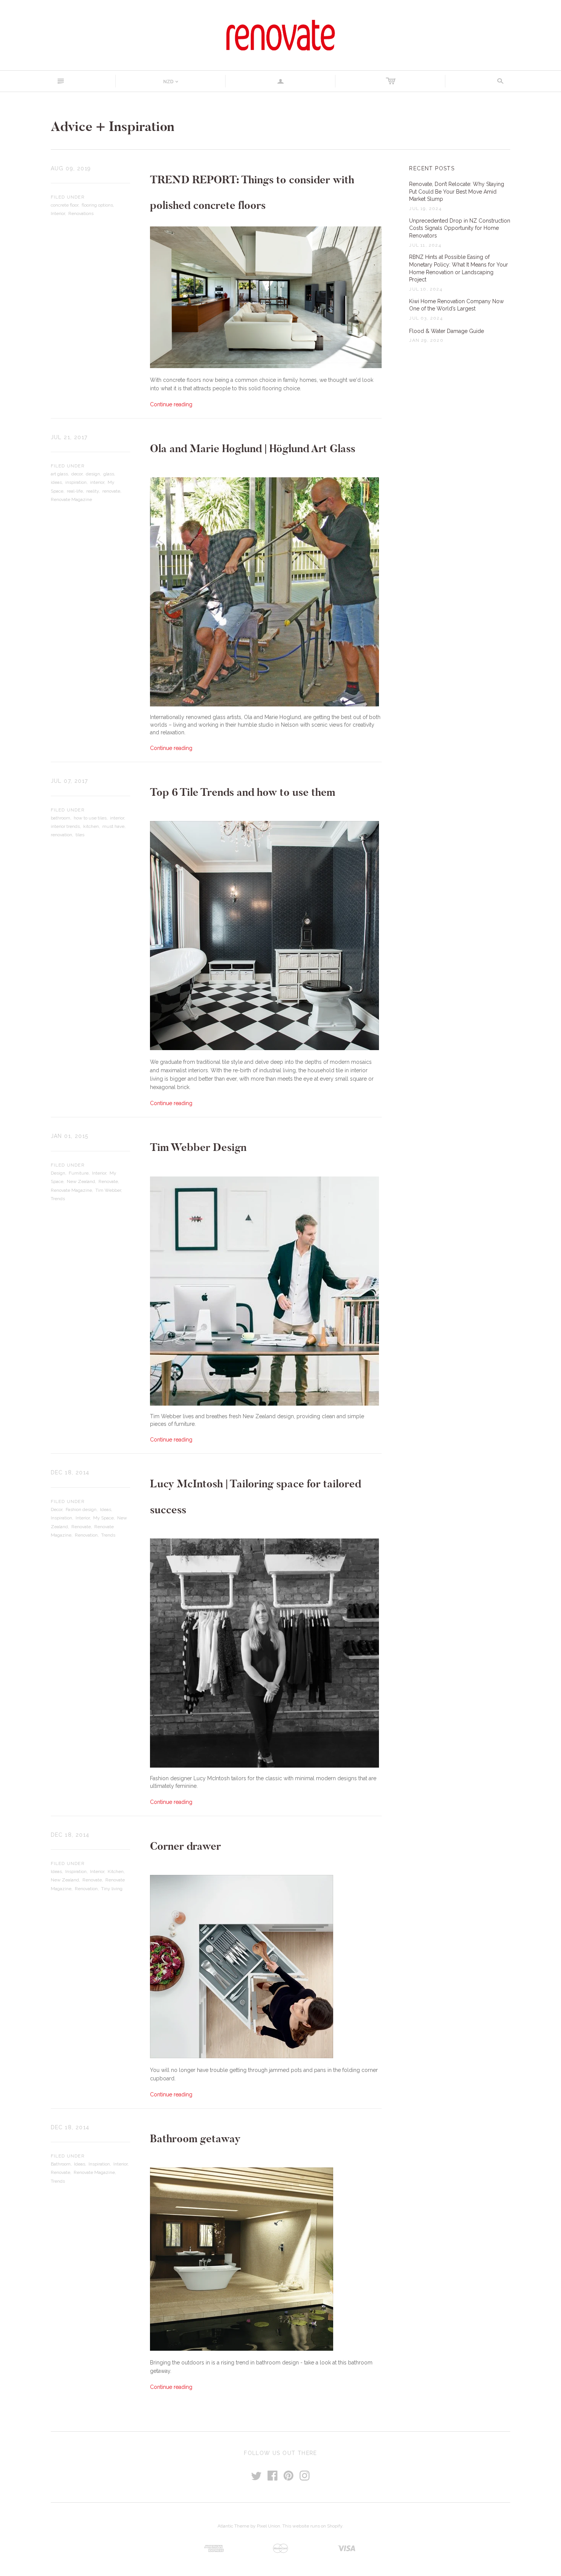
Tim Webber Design (198, 1147)
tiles (80, 835)
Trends (58, 1199)
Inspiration (61, 1518)
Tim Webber (108, 1190)
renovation (61, 835)
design (93, 474)
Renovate (108, 1181)
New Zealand (81, 1181)
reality (93, 491)
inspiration (76, 482)
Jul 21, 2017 (69, 437)
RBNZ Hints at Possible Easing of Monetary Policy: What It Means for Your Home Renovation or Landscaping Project (459, 268)
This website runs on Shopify (312, 2526)
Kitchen (116, 1871)
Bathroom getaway (195, 2139)
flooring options (97, 205)
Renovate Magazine (71, 499)
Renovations (81, 213)
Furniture (79, 1173)
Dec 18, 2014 (70, 1472)
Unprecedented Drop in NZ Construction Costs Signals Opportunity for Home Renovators (460, 228)
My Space (103, 1518)
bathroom (60, 818)
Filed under (68, 197)
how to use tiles (90, 818)
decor (77, 474)
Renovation (86, 1535)
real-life (75, 491)
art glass (59, 474)
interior (97, 482)
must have (113, 826)
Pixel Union (268, 2526)
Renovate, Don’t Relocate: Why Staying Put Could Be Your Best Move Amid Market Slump (457, 192)
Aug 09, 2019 (71, 168)
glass (109, 474)
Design (58, 1173)
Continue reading (171, 404)
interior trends (65, 826)
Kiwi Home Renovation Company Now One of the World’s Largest (456, 305)
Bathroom (61, 2164)
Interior (58, 213)
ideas (56, 482)
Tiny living (112, 1889)
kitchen (91, 826)
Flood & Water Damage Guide (447, 331)
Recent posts (432, 168)
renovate (111, 491)
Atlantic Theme (233, 2526)
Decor (56, 1509)
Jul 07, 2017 (69, 781)
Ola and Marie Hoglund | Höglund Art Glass (253, 448)
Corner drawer (185, 1846)
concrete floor (64, 205)
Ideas (106, 1509)
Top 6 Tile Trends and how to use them (243, 792)
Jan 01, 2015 (70, 1136)
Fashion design (81, 1509)
